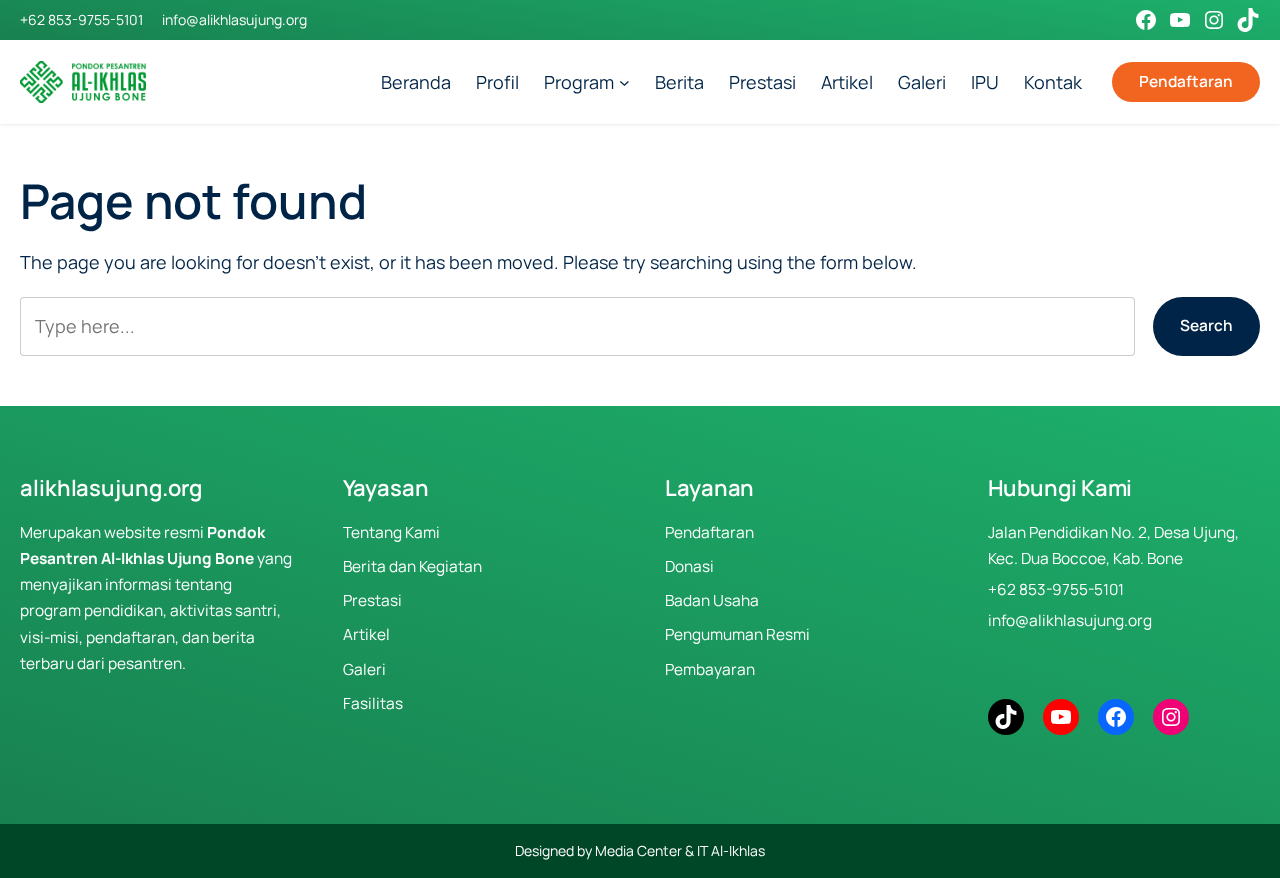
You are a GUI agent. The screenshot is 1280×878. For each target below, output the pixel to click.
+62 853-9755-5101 (81, 19)
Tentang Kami (391, 532)
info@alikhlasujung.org (234, 19)
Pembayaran (710, 669)
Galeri (364, 669)
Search (1206, 325)
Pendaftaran (1186, 81)
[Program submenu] (624, 82)
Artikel (366, 634)
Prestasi (372, 600)
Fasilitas (373, 703)
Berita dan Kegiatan (412, 566)
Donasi (689, 566)
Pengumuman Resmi (737, 634)
